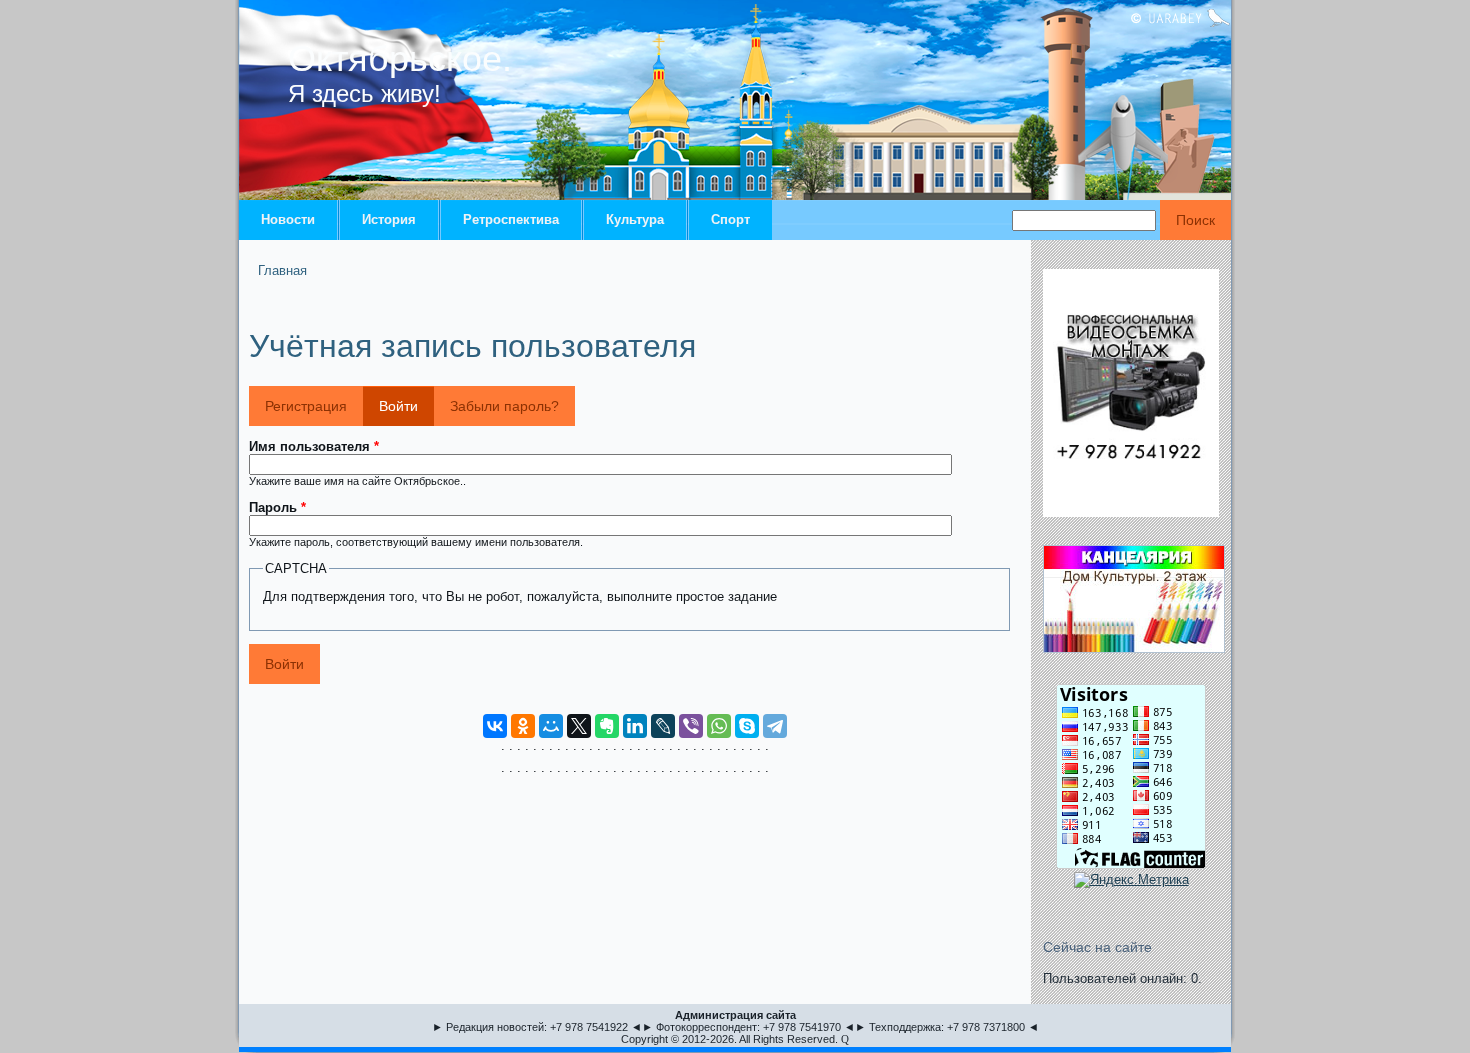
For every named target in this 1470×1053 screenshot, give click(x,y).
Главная (282, 270)
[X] (579, 726)
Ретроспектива (511, 219)
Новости (288, 219)
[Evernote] (607, 726)
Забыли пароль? (504, 406)
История (389, 219)
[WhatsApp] (719, 726)
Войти (406, 406)
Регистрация (306, 406)
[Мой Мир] (551, 726)
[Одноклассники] (523, 726)
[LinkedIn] (635, 726)
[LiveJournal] (663, 726)
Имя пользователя (314, 446)
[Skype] (747, 726)
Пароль (277, 507)
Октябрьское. (400, 58)
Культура (635, 219)
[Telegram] (775, 726)
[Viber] (691, 726)
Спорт (730, 219)
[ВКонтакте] (495, 726)
